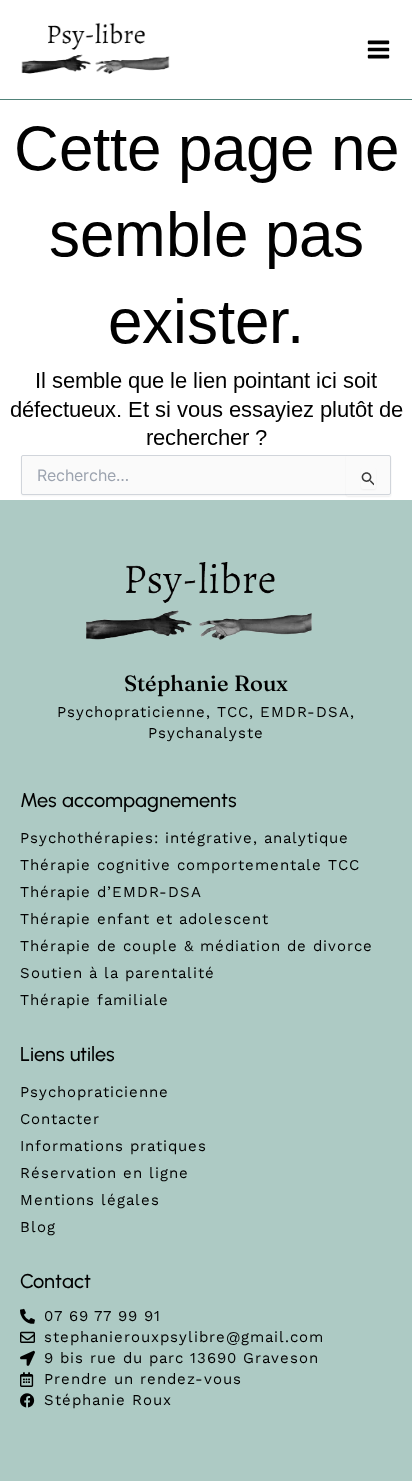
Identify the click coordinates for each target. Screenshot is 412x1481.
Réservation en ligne (104, 1173)
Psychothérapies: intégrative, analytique (184, 838)
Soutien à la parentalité (117, 973)
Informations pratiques (113, 1146)
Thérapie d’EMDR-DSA (111, 892)
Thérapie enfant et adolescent (144, 919)
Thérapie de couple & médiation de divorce (196, 946)
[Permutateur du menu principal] (379, 49)
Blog (38, 1227)
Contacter (60, 1119)
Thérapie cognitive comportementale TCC (190, 865)
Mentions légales (90, 1200)
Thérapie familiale (94, 1000)
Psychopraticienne (94, 1092)
